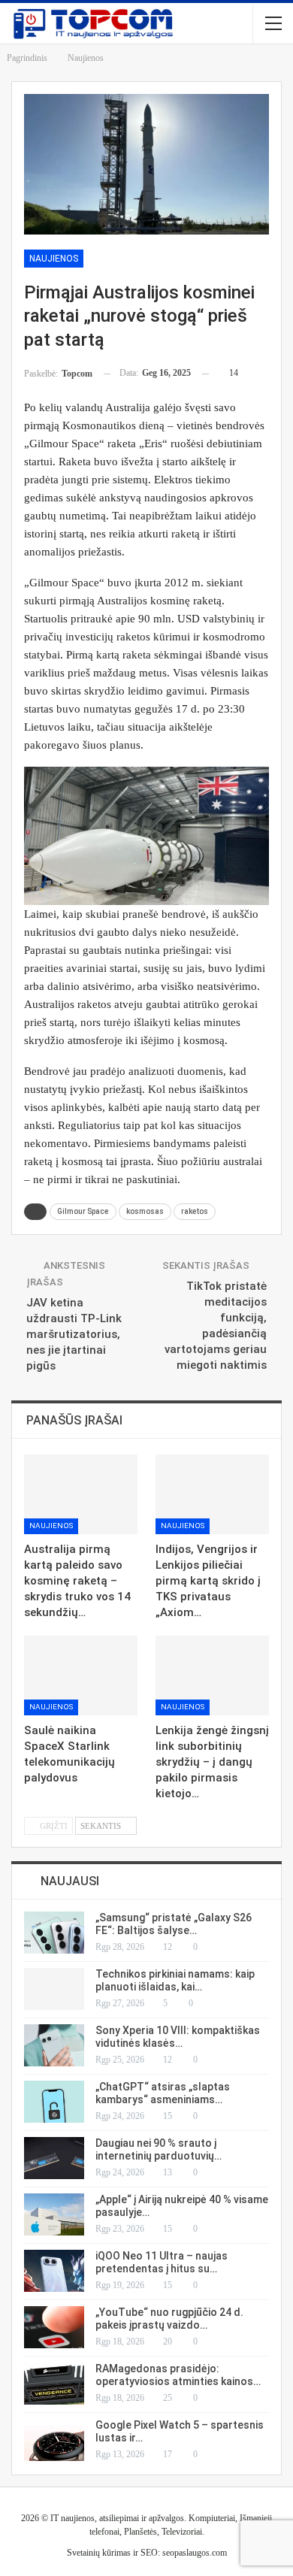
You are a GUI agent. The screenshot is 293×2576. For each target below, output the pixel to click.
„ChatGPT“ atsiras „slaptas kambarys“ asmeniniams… (163, 2093)
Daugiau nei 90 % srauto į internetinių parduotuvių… (159, 2149)
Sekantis (102, 1826)
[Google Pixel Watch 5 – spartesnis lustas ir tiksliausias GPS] (54, 2440)
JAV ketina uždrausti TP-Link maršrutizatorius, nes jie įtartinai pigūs (74, 1334)
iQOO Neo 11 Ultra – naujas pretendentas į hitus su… (162, 2262)
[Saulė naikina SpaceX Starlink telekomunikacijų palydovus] (81, 1675)
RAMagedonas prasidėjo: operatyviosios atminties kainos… (178, 2375)
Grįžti (53, 1826)
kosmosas (145, 1211)
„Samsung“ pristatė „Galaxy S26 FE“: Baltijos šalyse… (174, 1924)
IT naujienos (72, 2518)
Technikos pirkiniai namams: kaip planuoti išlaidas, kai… (175, 1980)
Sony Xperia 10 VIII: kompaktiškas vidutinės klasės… (178, 2037)
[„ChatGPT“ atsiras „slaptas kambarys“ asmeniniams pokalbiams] (54, 2102)
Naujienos (54, 259)
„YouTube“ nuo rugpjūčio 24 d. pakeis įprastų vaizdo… (169, 2319)
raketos (195, 1211)
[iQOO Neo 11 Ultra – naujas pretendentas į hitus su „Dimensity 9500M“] (54, 2271)
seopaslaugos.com (195, 2553)
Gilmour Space (83, 1211)
